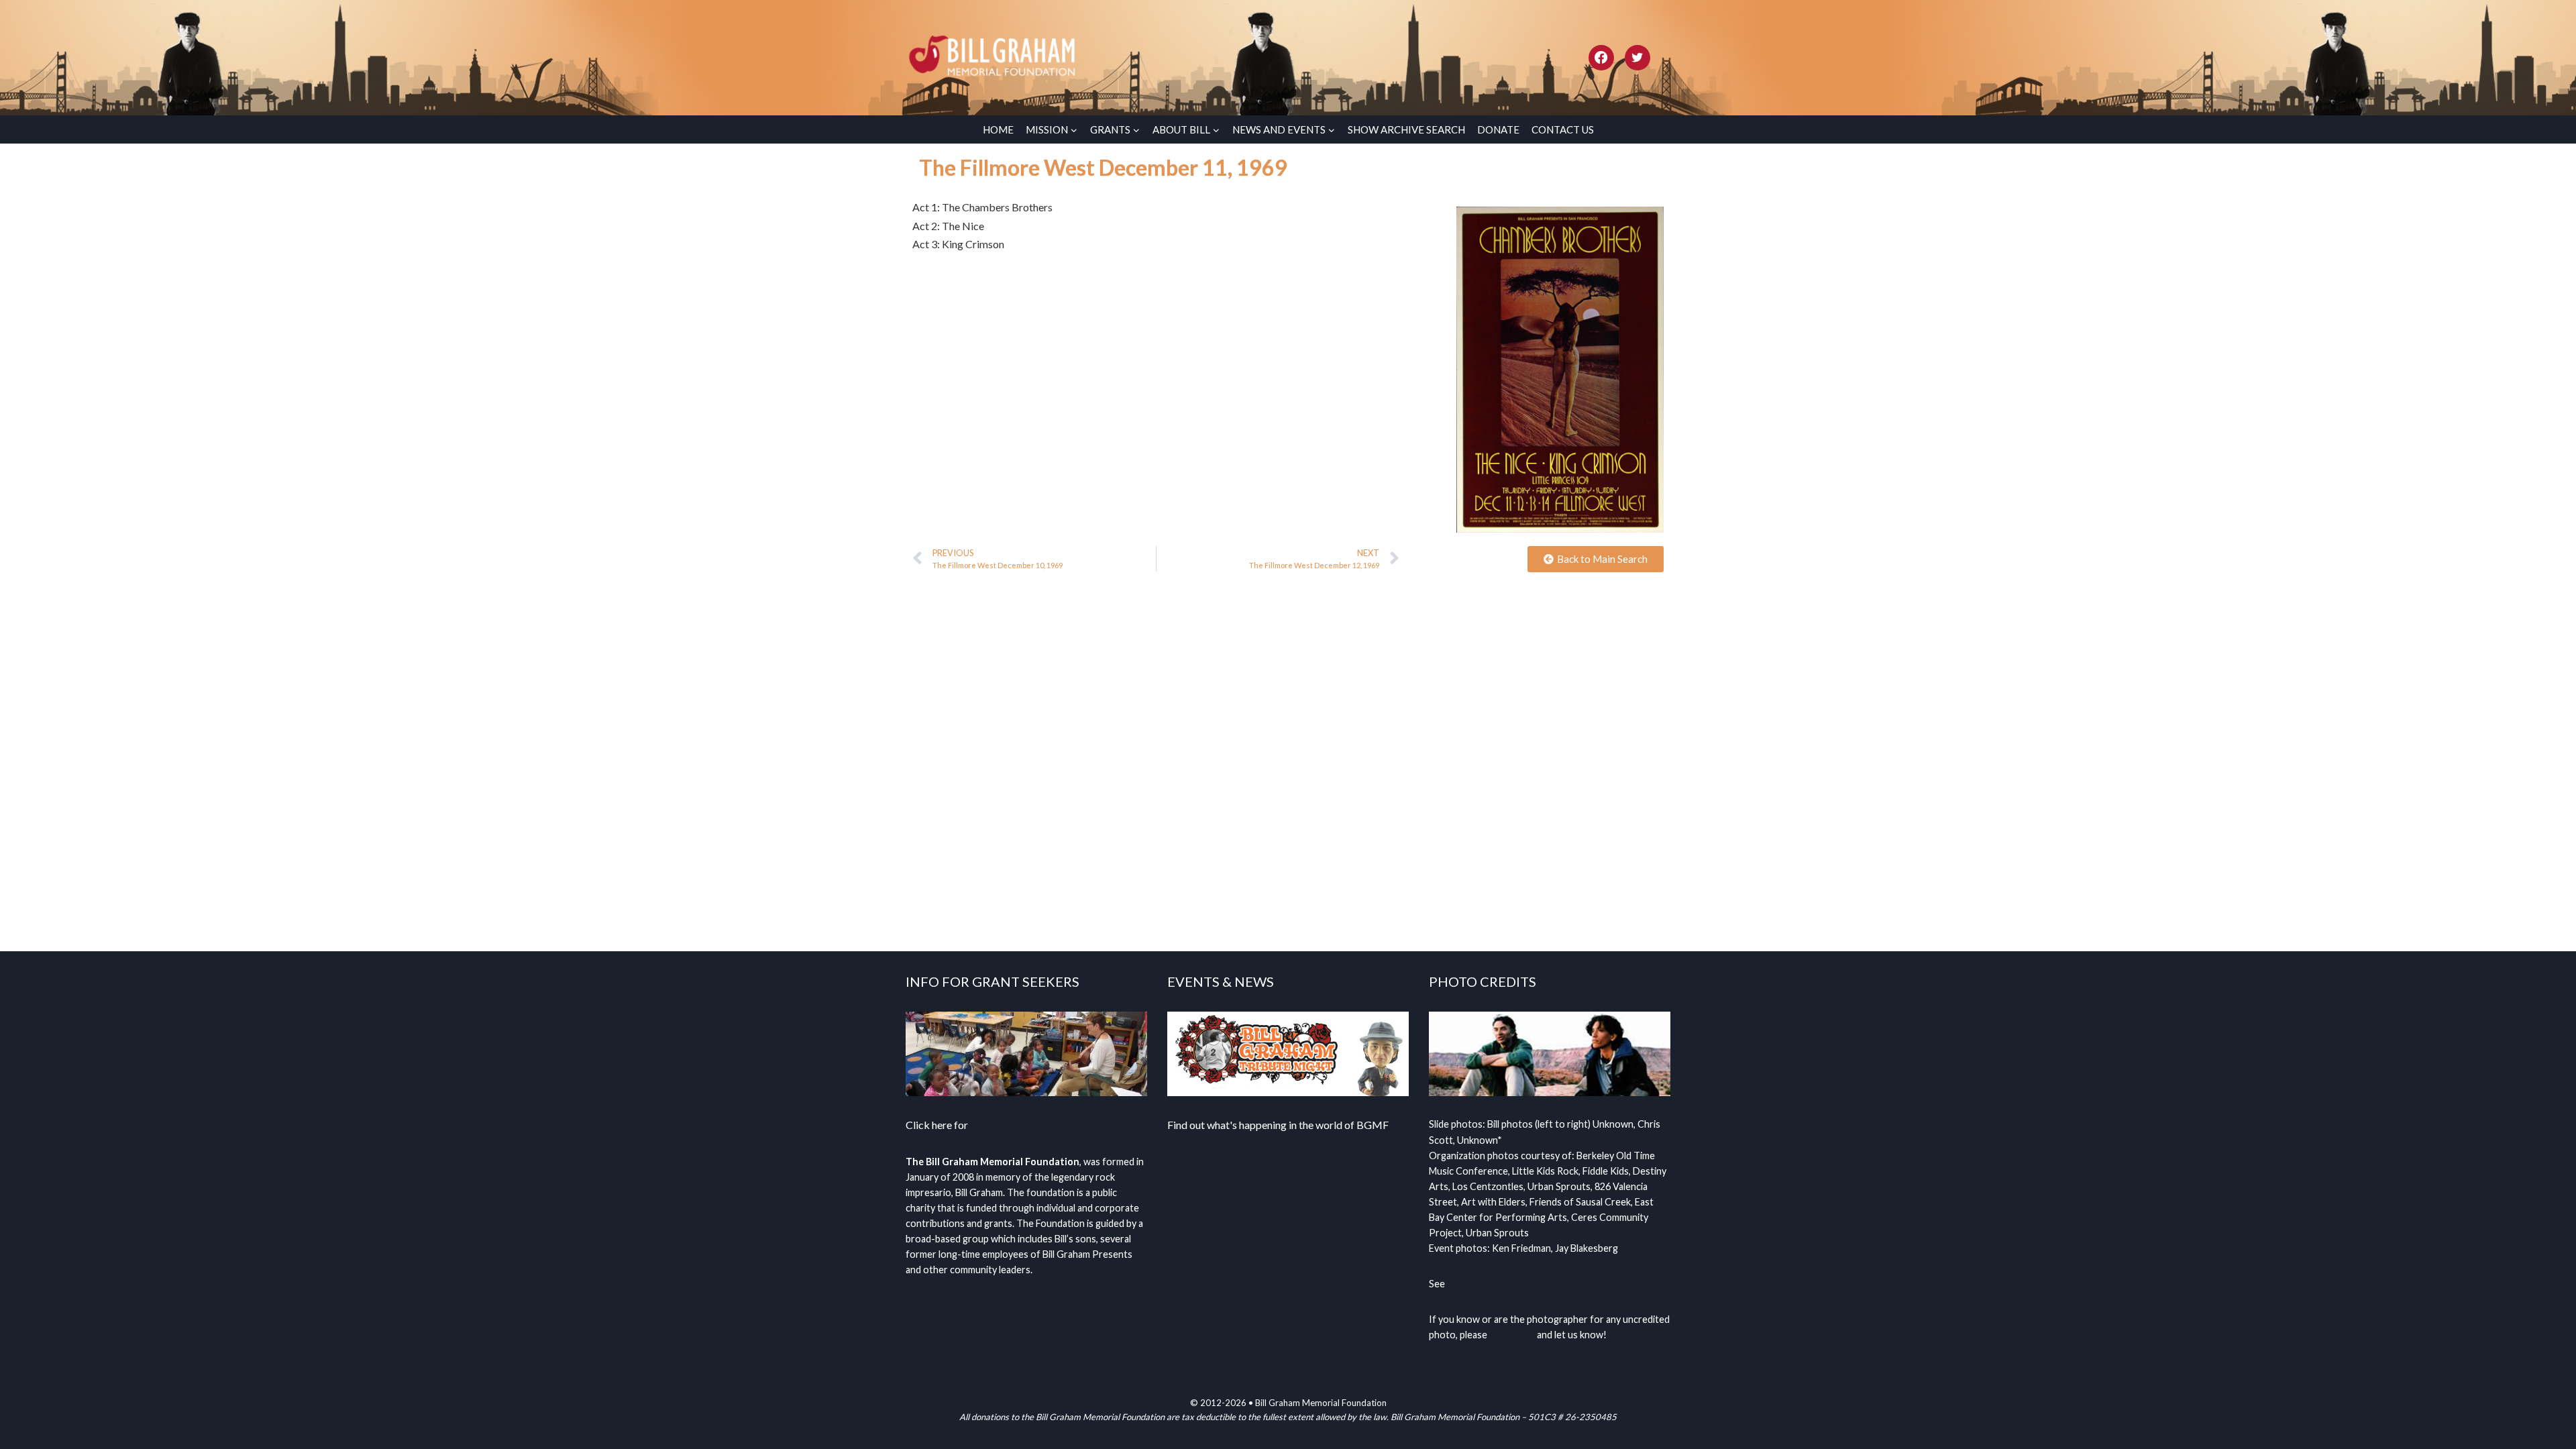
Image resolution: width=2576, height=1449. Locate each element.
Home (998, 129)
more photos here (1486, 1284)
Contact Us (1563, 129)
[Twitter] (1638, 58)
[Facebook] (1601, 58)
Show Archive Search (1406, 129)
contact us (1512, 1335)
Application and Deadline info (1038, 1125)
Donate (1498, 129)
